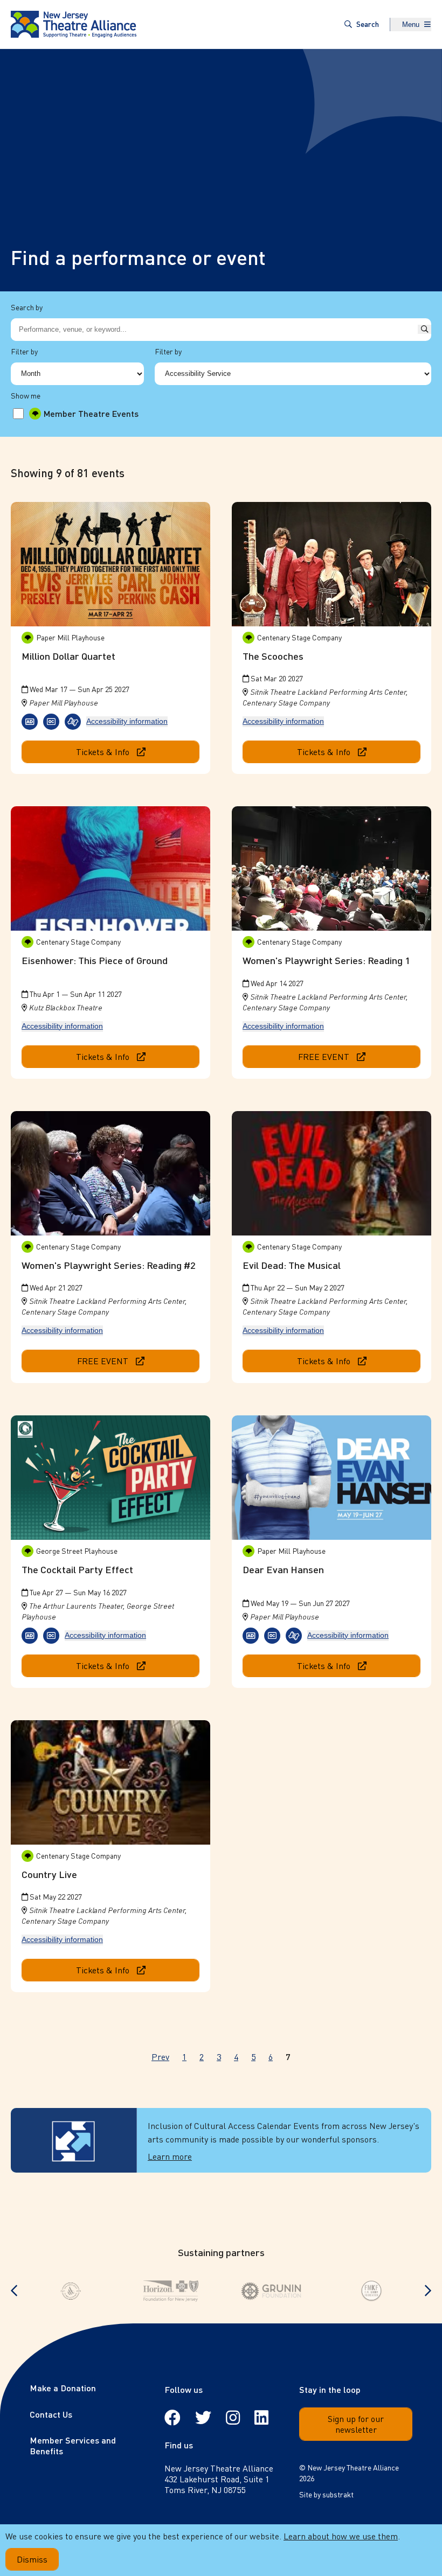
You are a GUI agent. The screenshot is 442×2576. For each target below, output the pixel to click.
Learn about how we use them (341, 2536)
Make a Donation (63, 2388)
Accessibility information (127, 721)
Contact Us (51, 2414)
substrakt (338, 2494)
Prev (160, 2057)
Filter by (24, 351)
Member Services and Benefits (73, 2445)
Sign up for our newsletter (356, 2424)
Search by (27, 307)
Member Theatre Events (91, 414)
